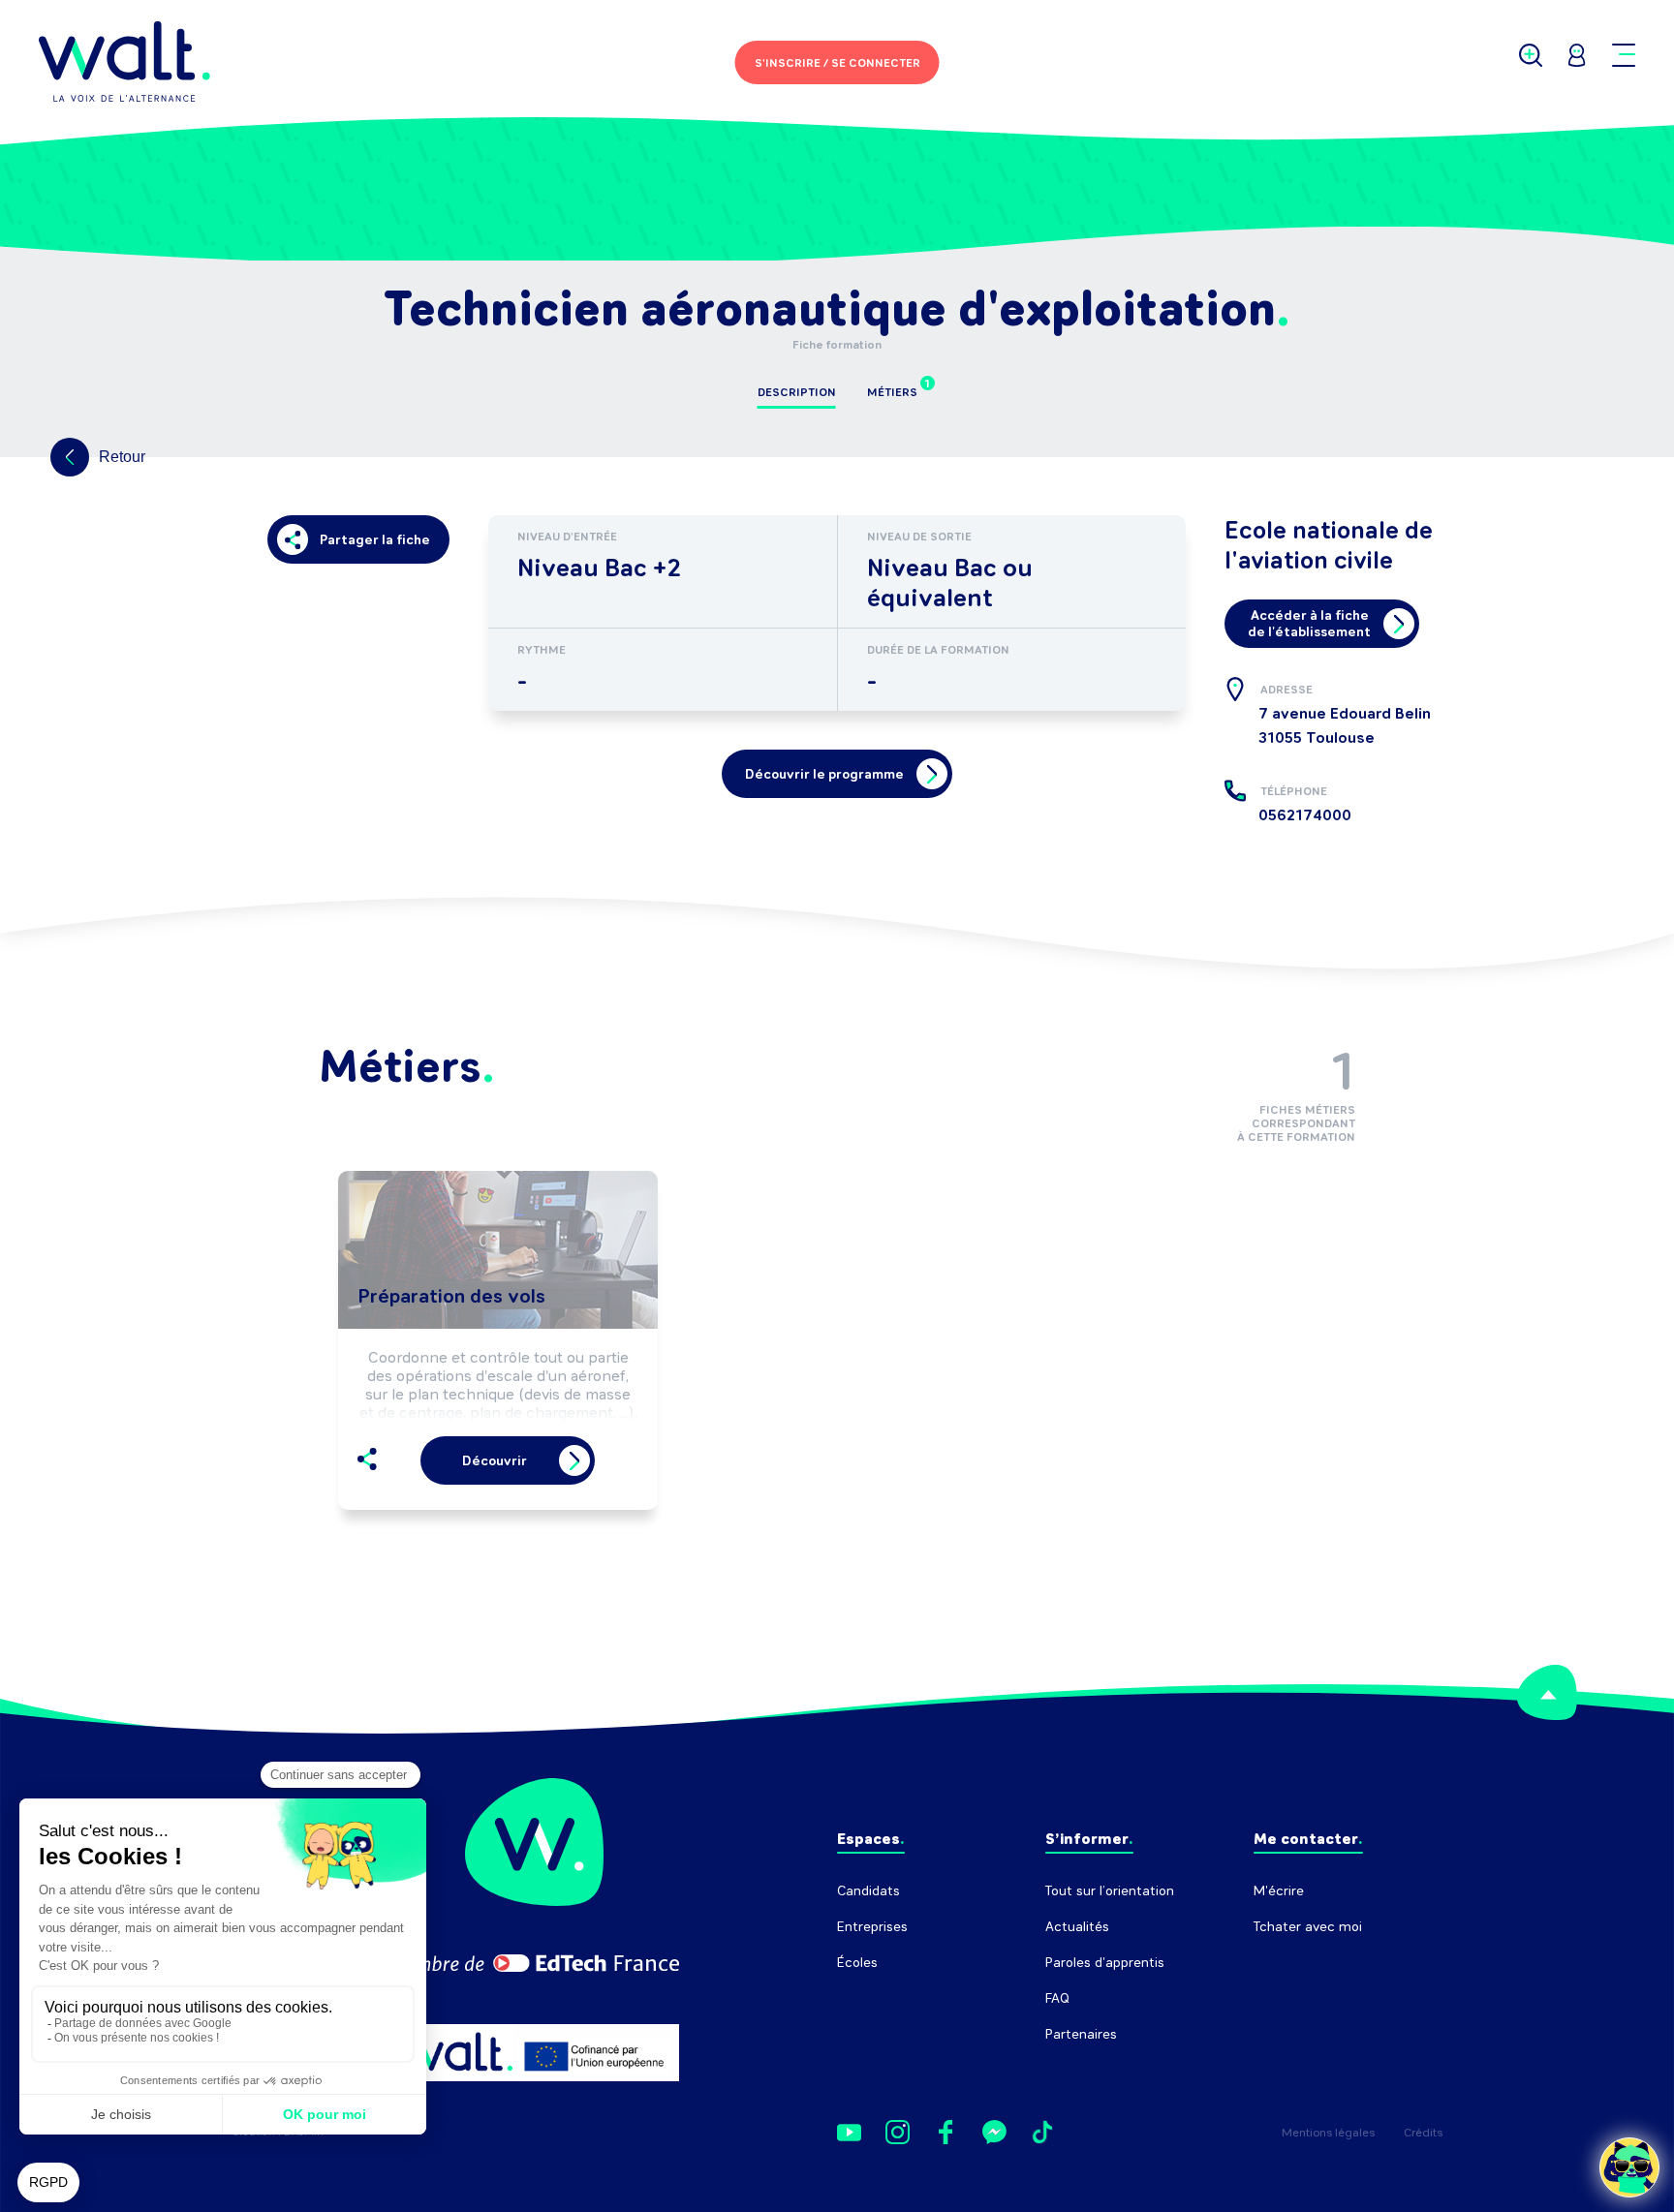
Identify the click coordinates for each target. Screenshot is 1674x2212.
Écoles (857, 1963)
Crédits (1423, 2133)
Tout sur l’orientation (1110, 1891)
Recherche (1287, 1963)
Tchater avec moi (1308, 1927)
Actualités (1077, 1927)
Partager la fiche (375, 540)
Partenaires (1081, 2034)
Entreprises (872, 1927)
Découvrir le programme (824, 774)
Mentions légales (1328, 2133)
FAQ (1057, 1998)
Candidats (868, 1891)
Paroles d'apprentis (1105, 1963)
